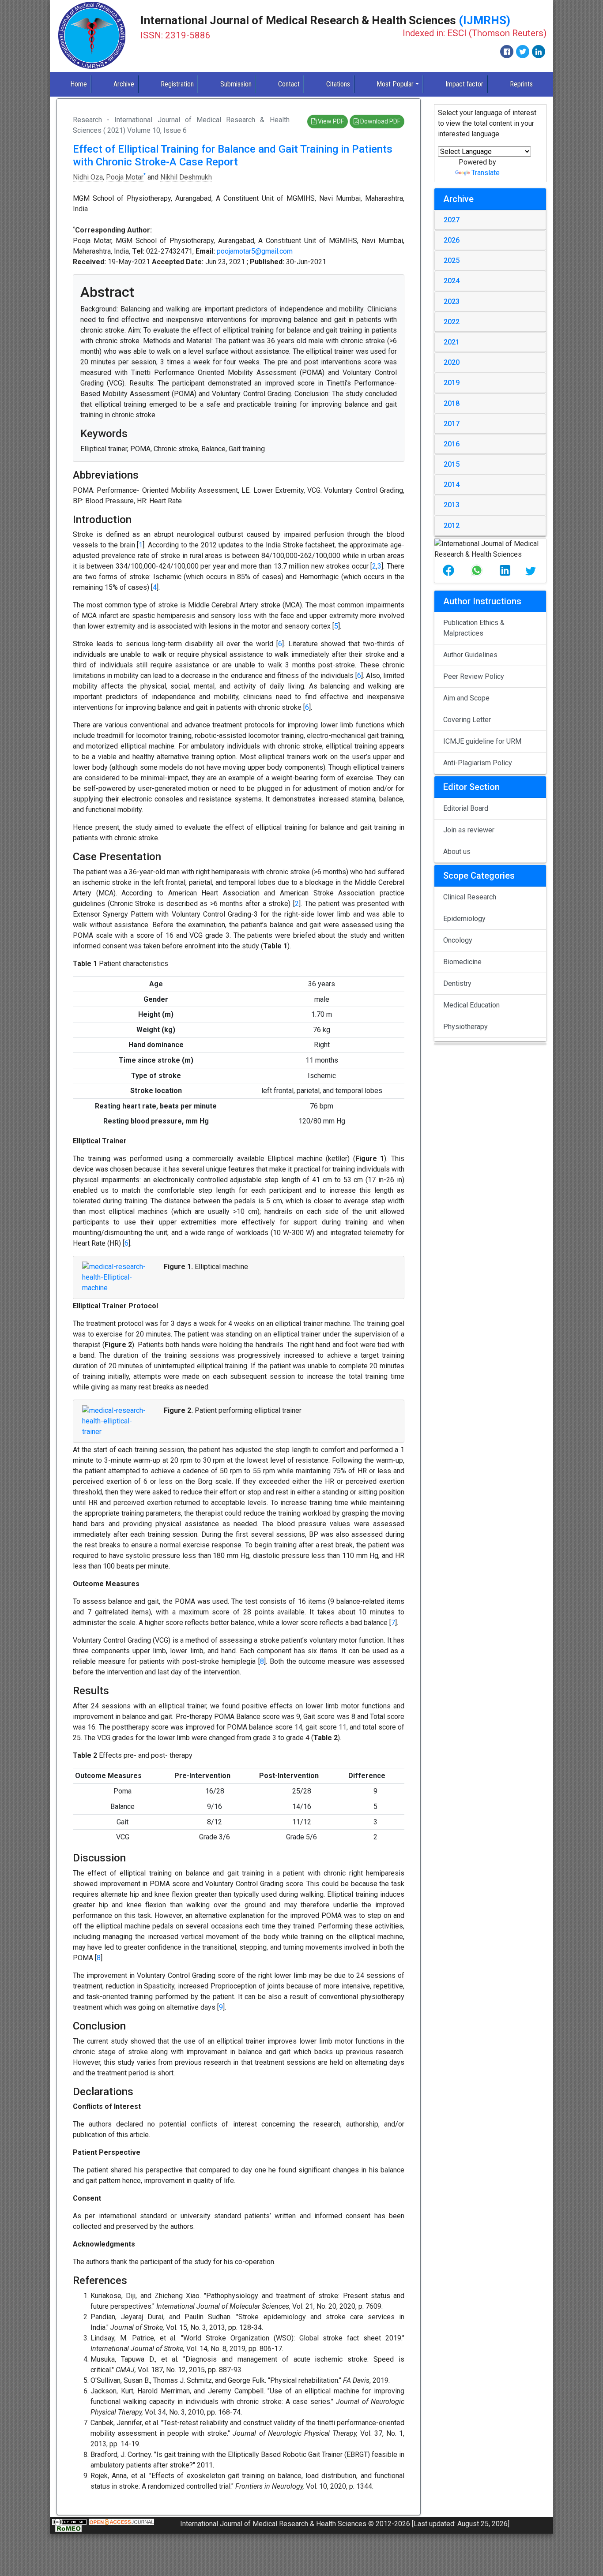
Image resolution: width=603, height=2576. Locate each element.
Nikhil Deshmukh (186, 177)
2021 (452, 342)
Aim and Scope (466, 698)
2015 (452, 464)
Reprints (521, 84)
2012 (452, 526)
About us (457, 852)
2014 (452, 485)
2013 (452, 505)
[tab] (490, 220)
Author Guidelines (470, 655)
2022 (452, 322)
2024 (452, 281)
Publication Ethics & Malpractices (474, 628)
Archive (124, 84)
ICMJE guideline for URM (482, 741)
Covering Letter (467, 720)
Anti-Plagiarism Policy (478, 763)
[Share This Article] (448, 571)
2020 (452, 362)
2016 (452, 444)
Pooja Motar (125, 177)
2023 (452, 301)
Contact (289, 84)
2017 (452, 424)
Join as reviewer (469, 830)
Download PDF (380, 121)
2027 (452, 220)
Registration (177, 84)
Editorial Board (466, 808)
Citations (338, 84)
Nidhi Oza (88, 177)
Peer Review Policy (474, 676)
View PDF (330, 121)
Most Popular (395, 84)
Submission (236, 84)
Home (79, 84)
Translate (486, 173)
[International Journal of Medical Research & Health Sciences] (92, 36)
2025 (452, 260)
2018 (452, 403)
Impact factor (464, 84)
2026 (452, 240)
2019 (452, 383)
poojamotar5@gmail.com (255, 251)
